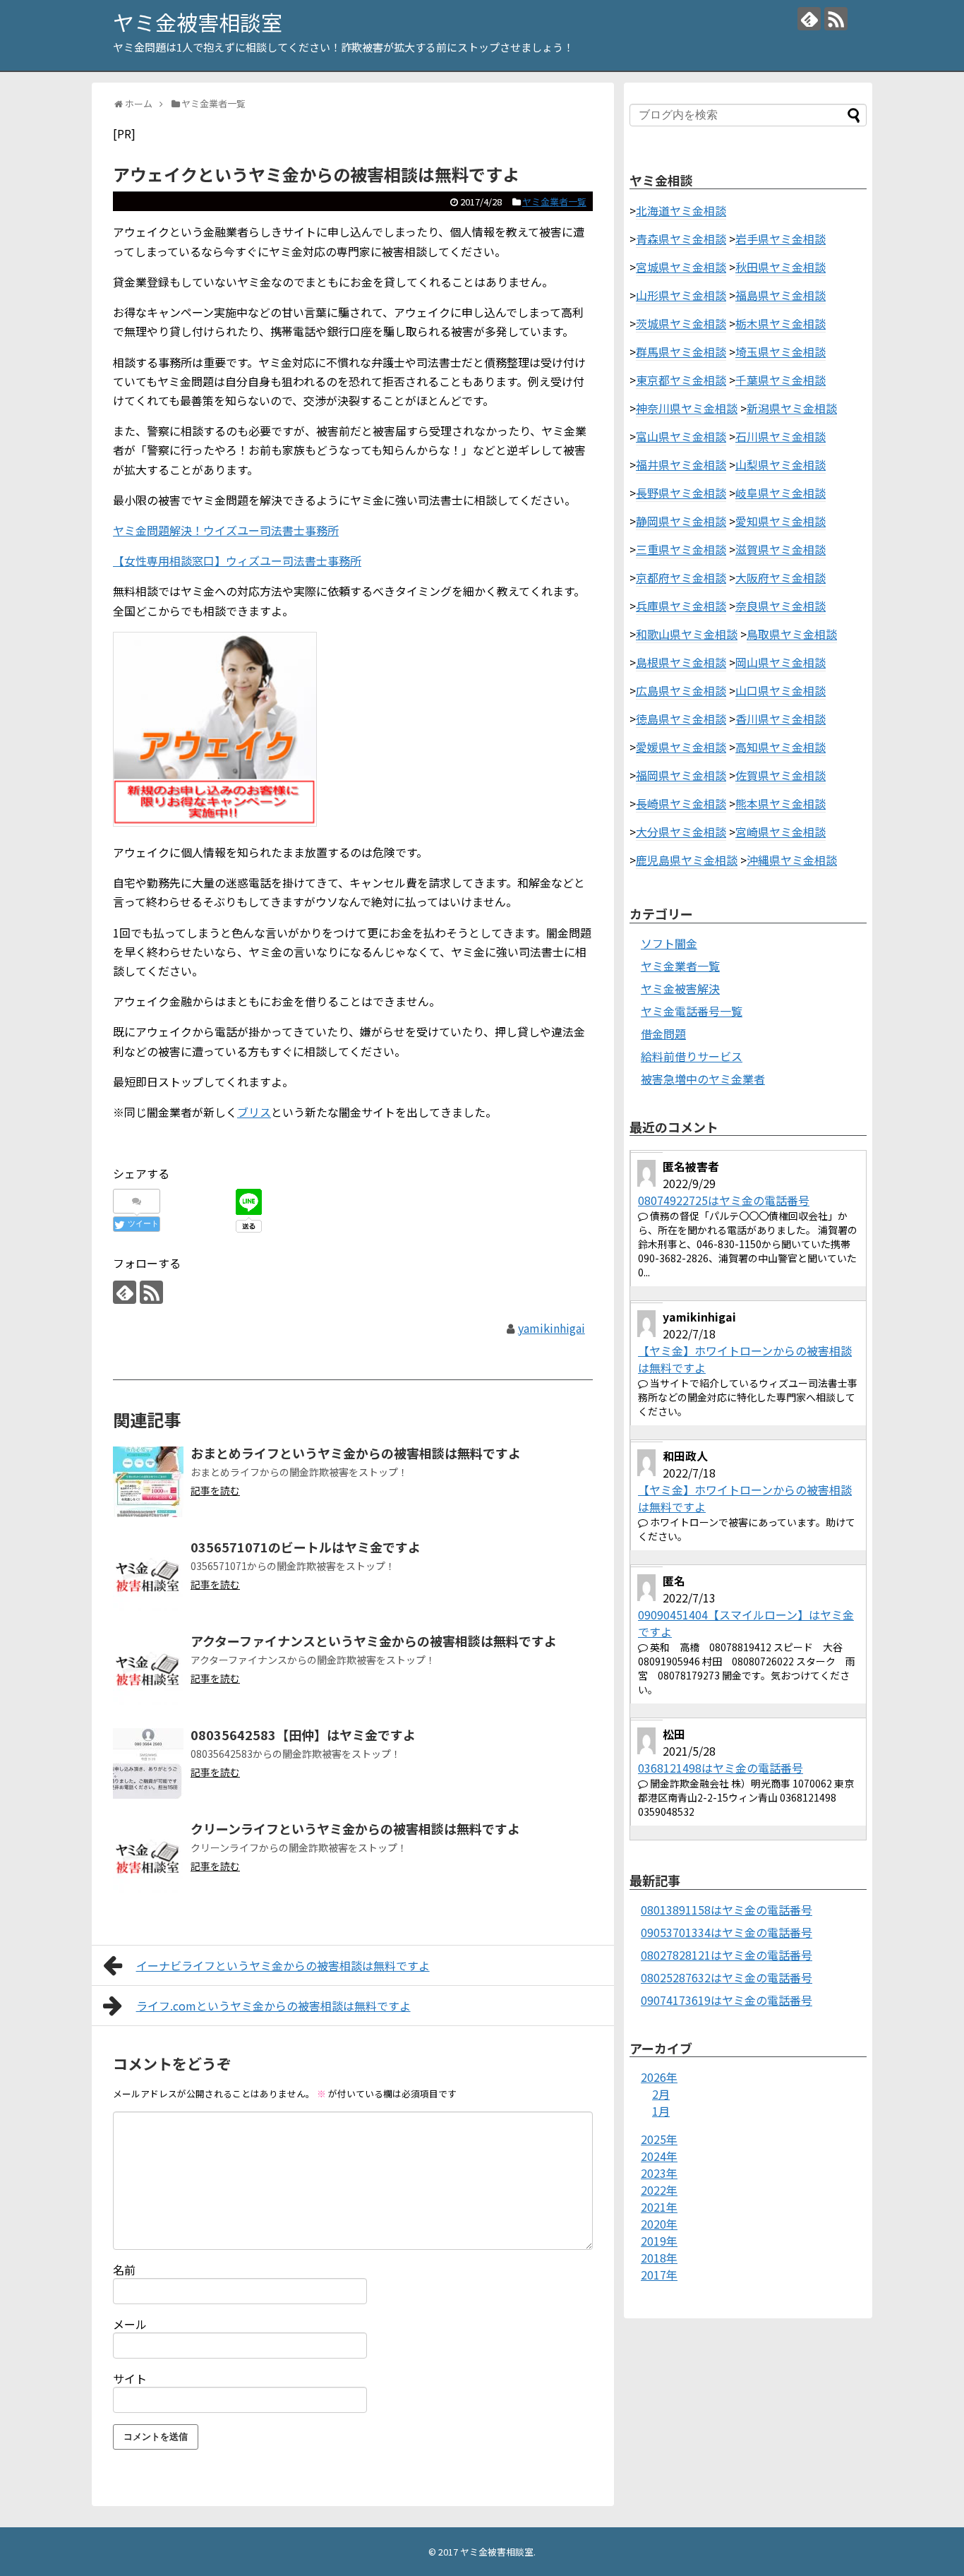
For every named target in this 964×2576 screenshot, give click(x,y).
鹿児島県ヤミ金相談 (687, 860)
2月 (661, 2094)
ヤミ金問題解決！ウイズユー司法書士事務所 (226, 530)
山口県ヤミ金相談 (781, 690)
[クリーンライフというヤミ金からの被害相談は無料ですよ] (148, 1857)
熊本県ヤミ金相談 (781, 803)
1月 (661, 2111)
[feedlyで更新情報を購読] (809, 19)
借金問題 (663, 1034)
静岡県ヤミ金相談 (681, 521)
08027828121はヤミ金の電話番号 (727, 1955)
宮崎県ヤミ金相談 (781, 832)
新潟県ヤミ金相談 (792, 408)
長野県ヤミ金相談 (681, 493)
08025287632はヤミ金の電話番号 (727, 1977)
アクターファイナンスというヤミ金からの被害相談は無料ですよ (374, 1641)
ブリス (254, 1112)
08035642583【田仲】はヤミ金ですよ (303, 1735)
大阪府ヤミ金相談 (781, 577)
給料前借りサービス (692, 1056)
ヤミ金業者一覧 (554, 202)
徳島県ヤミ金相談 (681, 719)
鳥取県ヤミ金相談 (792, 634)
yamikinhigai (552, 1328)
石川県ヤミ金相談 (781, 436)
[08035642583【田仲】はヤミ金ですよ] (148, 1763)
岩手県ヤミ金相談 (781, 239)
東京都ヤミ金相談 (681, 380)
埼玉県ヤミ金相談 (781, 352)
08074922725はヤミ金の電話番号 (724, 1200)
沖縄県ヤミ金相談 (792, 860)
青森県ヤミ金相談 (681, 239)
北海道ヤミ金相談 (681, 210)
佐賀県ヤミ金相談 (781, 775)
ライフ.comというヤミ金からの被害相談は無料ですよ (273, 2006)
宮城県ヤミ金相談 (681, 267)
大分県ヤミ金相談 (681, 832)
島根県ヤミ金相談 (681, 662)
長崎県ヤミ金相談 (681, 803)
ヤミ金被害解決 (680, 988)
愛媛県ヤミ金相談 (681, 747)
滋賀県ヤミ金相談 (781, 549)
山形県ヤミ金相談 (681, 295)
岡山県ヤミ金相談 (781, 662)
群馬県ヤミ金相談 (681, 352)
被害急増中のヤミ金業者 (703, 1079)
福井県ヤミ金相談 (681, 465)
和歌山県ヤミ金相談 (687, 634)
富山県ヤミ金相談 (681, 436)
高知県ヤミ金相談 (781, 747)
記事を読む (215, 1490)
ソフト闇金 (669, 943)
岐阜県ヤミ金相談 (781, 493)
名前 (124, 2270)
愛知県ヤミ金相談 (781, 521)
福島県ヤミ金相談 (781, 295)
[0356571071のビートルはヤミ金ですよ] (148, 1576)
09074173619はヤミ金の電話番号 (727, 2000)
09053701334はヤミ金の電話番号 (727, 1932)
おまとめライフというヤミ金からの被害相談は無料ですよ (356, 1453)
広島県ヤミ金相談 (681, 690)
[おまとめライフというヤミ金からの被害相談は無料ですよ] (148, 1482)
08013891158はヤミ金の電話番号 (727, 1910)
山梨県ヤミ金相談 (781, 465)
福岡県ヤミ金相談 (681, 775)
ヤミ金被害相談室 (198, 22)
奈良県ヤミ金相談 (781, 606)
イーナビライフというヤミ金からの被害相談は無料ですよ (283, 1965)
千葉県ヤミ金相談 (781, 380)
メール (130, 2324)
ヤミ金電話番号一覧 (692, 1011)
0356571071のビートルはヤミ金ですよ (306, 1547)
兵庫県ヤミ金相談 (681, 606)
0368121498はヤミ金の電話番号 (721, 1768)
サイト (130, 2378)
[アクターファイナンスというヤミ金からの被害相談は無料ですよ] (148, 1670)
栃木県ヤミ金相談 (781, 323)
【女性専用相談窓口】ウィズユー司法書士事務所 (237, 561)
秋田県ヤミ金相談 (781, 267)
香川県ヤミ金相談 (781, 719)
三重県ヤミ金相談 (681, 549)
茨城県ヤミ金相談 (681, 323)
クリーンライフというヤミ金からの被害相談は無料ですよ (355, 1828)
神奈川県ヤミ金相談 (687, 408)
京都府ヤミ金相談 (681, 577)
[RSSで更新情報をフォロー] (836, 19)
